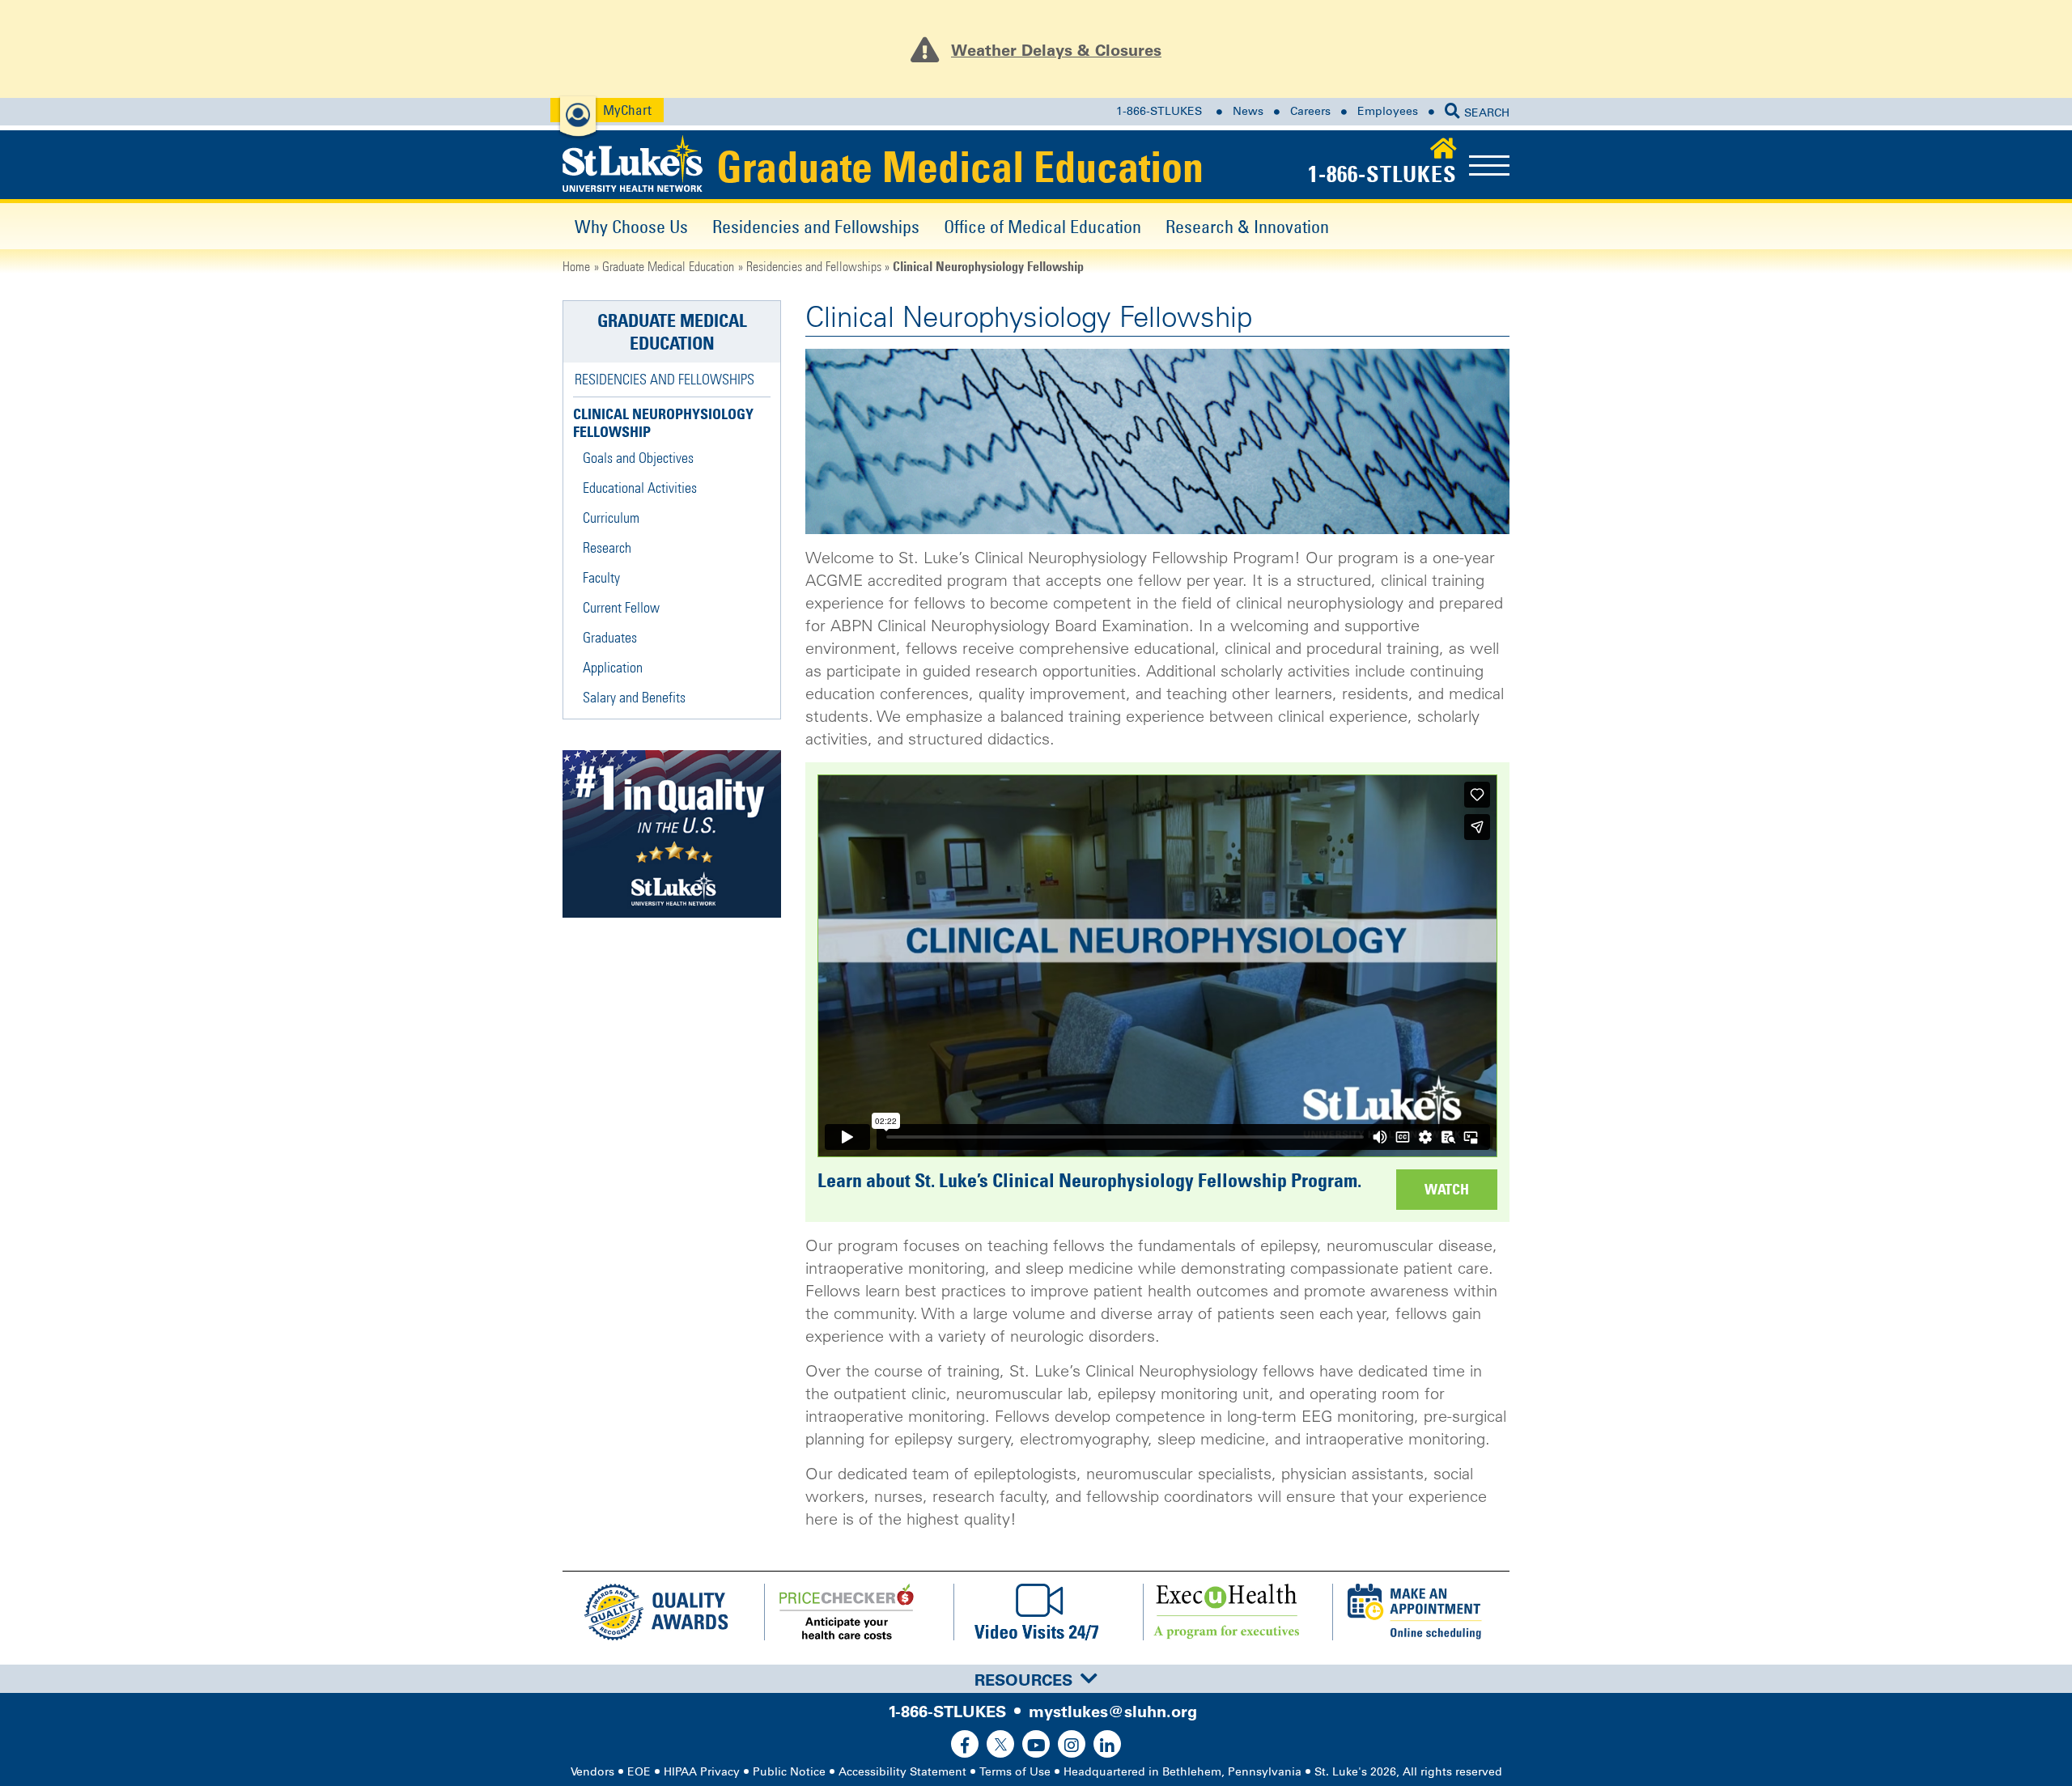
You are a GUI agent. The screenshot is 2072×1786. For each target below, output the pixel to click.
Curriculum (611, 518)
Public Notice (789, 1772)
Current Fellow (621, 607)
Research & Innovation (1247, 226)
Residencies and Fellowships (816, 226)
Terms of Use (1015, 1772)
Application (613, 667)
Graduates (610, 637)
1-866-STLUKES (1159, 111)
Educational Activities (640, 488)
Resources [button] (1023, 1680)
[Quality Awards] (657, 1612)
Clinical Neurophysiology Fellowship (663, 423)
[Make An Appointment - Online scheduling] (1415, 1612)
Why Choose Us (631, 226)
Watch (1447, 1189)
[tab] (1036, 1679)
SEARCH (1487, 113)
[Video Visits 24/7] (1036, 1612)
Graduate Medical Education (960, 167)
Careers (1310, 111)
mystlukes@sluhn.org (1113, 1712)
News (1248, 111)
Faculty (601, 577)
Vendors (592, 1772)
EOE (639, 1772)
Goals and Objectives (638, 458)
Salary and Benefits (634, 697)
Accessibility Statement (902, 1772)
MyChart (627, 110)
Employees (1388, 111)
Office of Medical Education (1042, 226)
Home (576, 266)
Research (607, 547)
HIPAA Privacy (702, 1772)
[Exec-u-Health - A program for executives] (1225, 1612)
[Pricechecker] (847, 1612)
